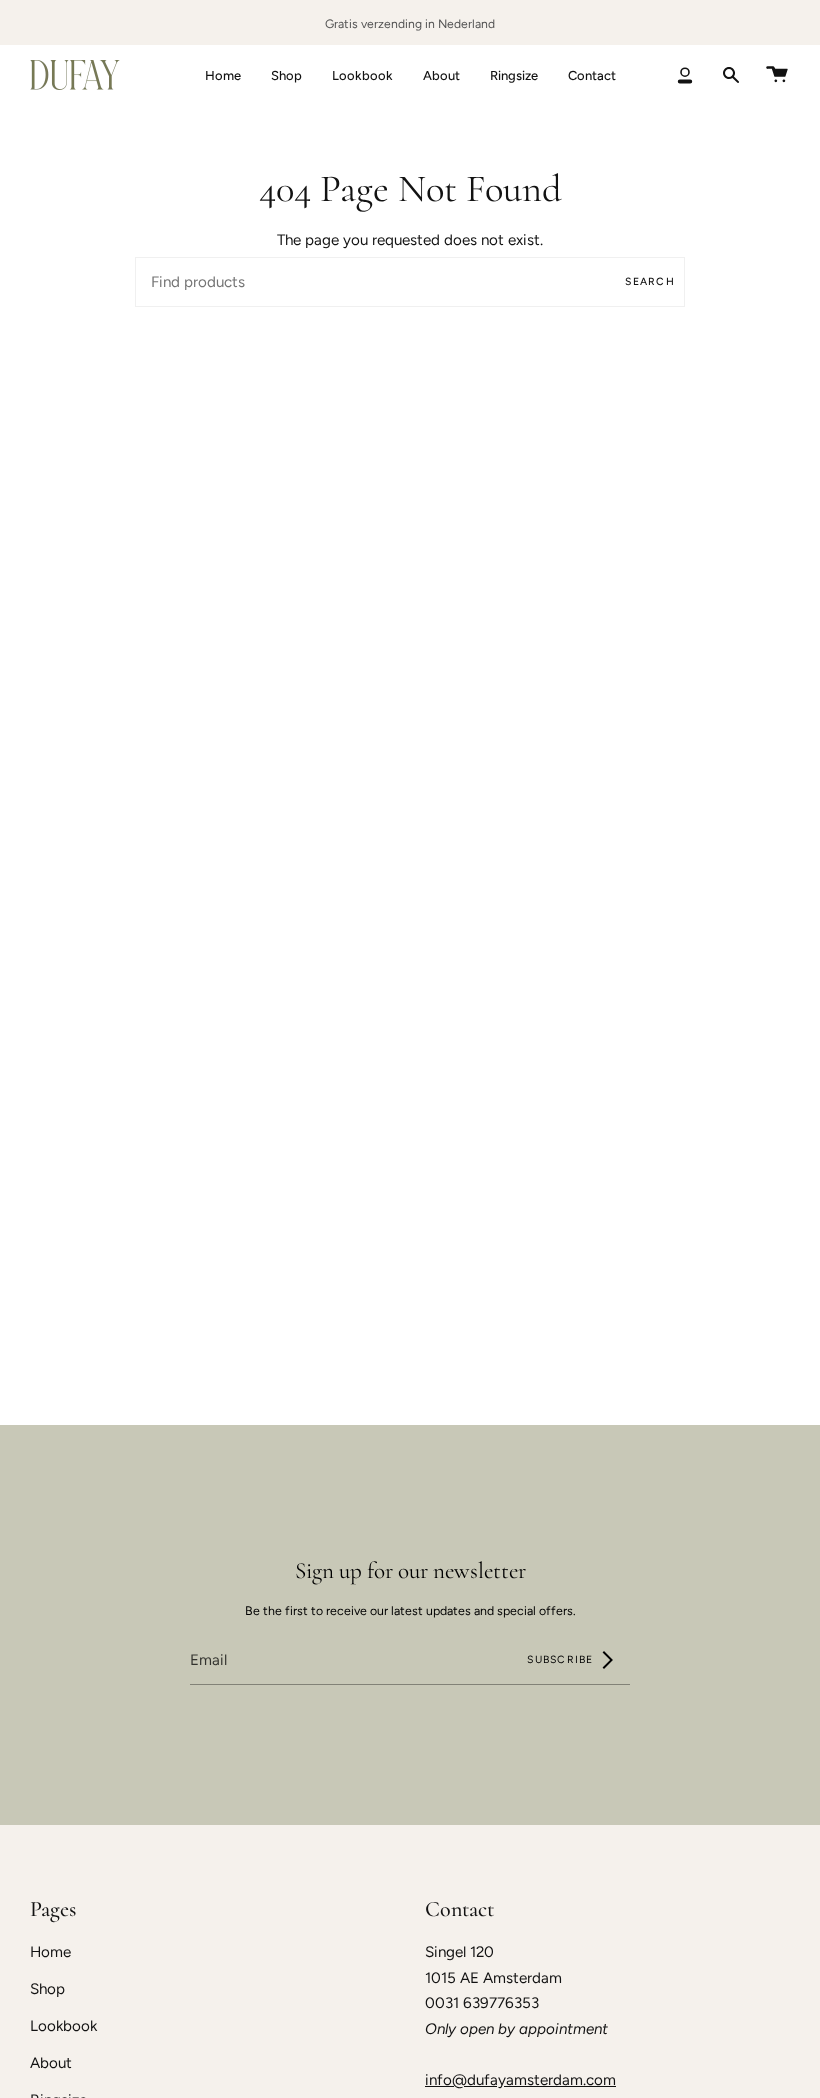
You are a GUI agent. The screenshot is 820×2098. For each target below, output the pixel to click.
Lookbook (63, 2026)
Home (50, 1952)
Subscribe (562, 1659)
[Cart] (777, 75)
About (51, 2063)
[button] (286, 75)
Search (650, 281)
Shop (47, 1989)
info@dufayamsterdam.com (520, 2080)
